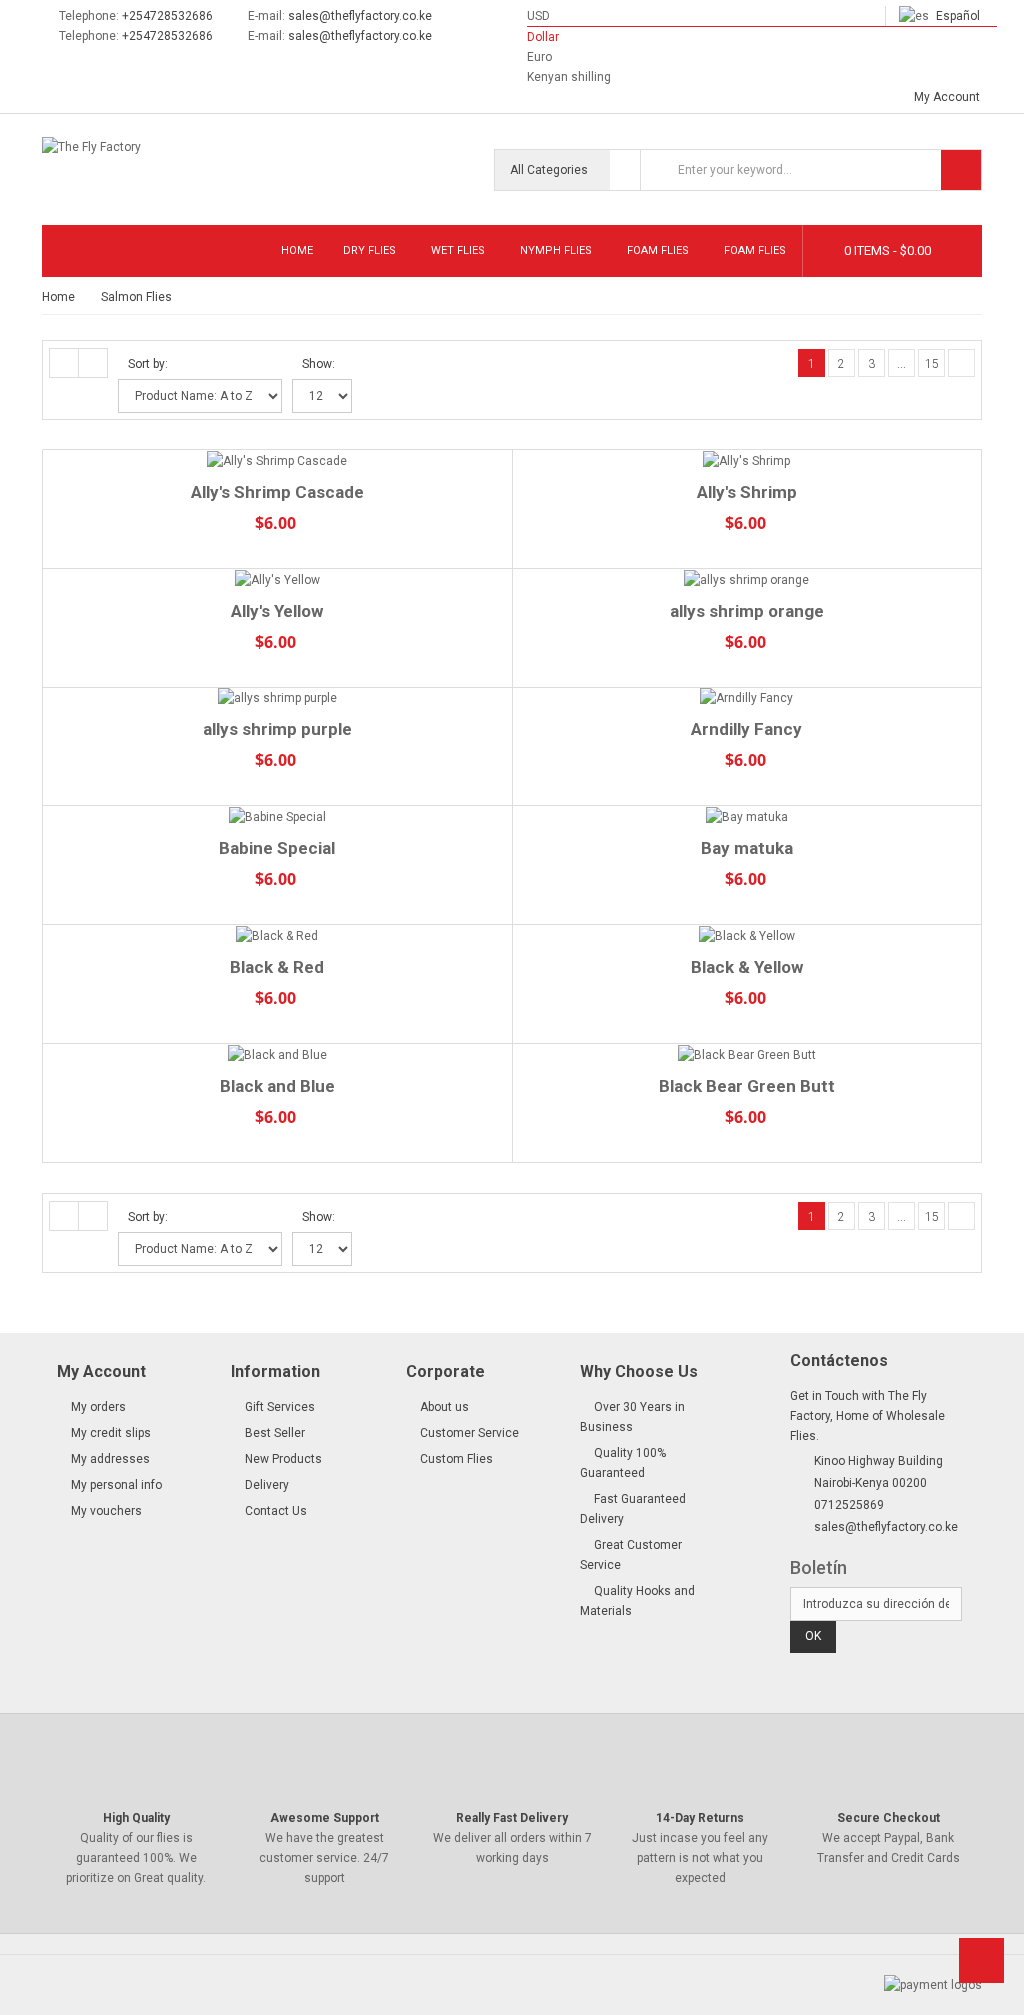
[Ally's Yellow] (277, 579)
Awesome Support (324, 1818)
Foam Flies (658, 250)
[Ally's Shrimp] (747, 460)
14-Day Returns (700, 1818)
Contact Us (276, 1511)
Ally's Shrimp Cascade (277, 492)
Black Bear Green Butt (747, 1086)
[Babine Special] (277, 816)
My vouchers (106, 1511)
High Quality (136, 1818)
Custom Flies (456, 1459)
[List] (93, 363)
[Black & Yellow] (747, 935)
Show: (318, 364)
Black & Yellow (747, 967)
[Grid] (64, 363)
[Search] (961, 170)
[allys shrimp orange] (747, 579)
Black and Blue (277, 1086)
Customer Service (469, 1433)
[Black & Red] (277, 935)
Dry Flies (369, 250)
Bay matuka (747, 848)
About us (444, 1407)
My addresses (110, 1459)
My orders (98, 1407)
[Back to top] (981, 1966)
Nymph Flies (556, 250)
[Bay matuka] (747, 816)
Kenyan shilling (569, 77)
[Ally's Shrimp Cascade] (277, 460)
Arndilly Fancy (746, 729)
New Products (283, 1459)
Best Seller (275, 1433)
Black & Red (277, 967)
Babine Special (277, 848)
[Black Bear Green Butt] (747, 1054)
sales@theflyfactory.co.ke (360, 16)
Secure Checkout (888, 1818)
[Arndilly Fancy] (747, 698)
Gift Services (280, 1407)
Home (297, 250)
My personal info (116, 1485)
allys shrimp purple (277, 729)
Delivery (267, 1485)
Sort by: (148, 364)
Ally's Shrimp (747, 492)
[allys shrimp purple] (277, 698)
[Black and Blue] (277, 1054)
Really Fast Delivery (512, 1818)
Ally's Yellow (277, 611)
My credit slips (111, 1433)
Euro (539, 57)
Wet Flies (458, 250)
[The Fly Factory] (148, 151)
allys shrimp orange (747, 611)
